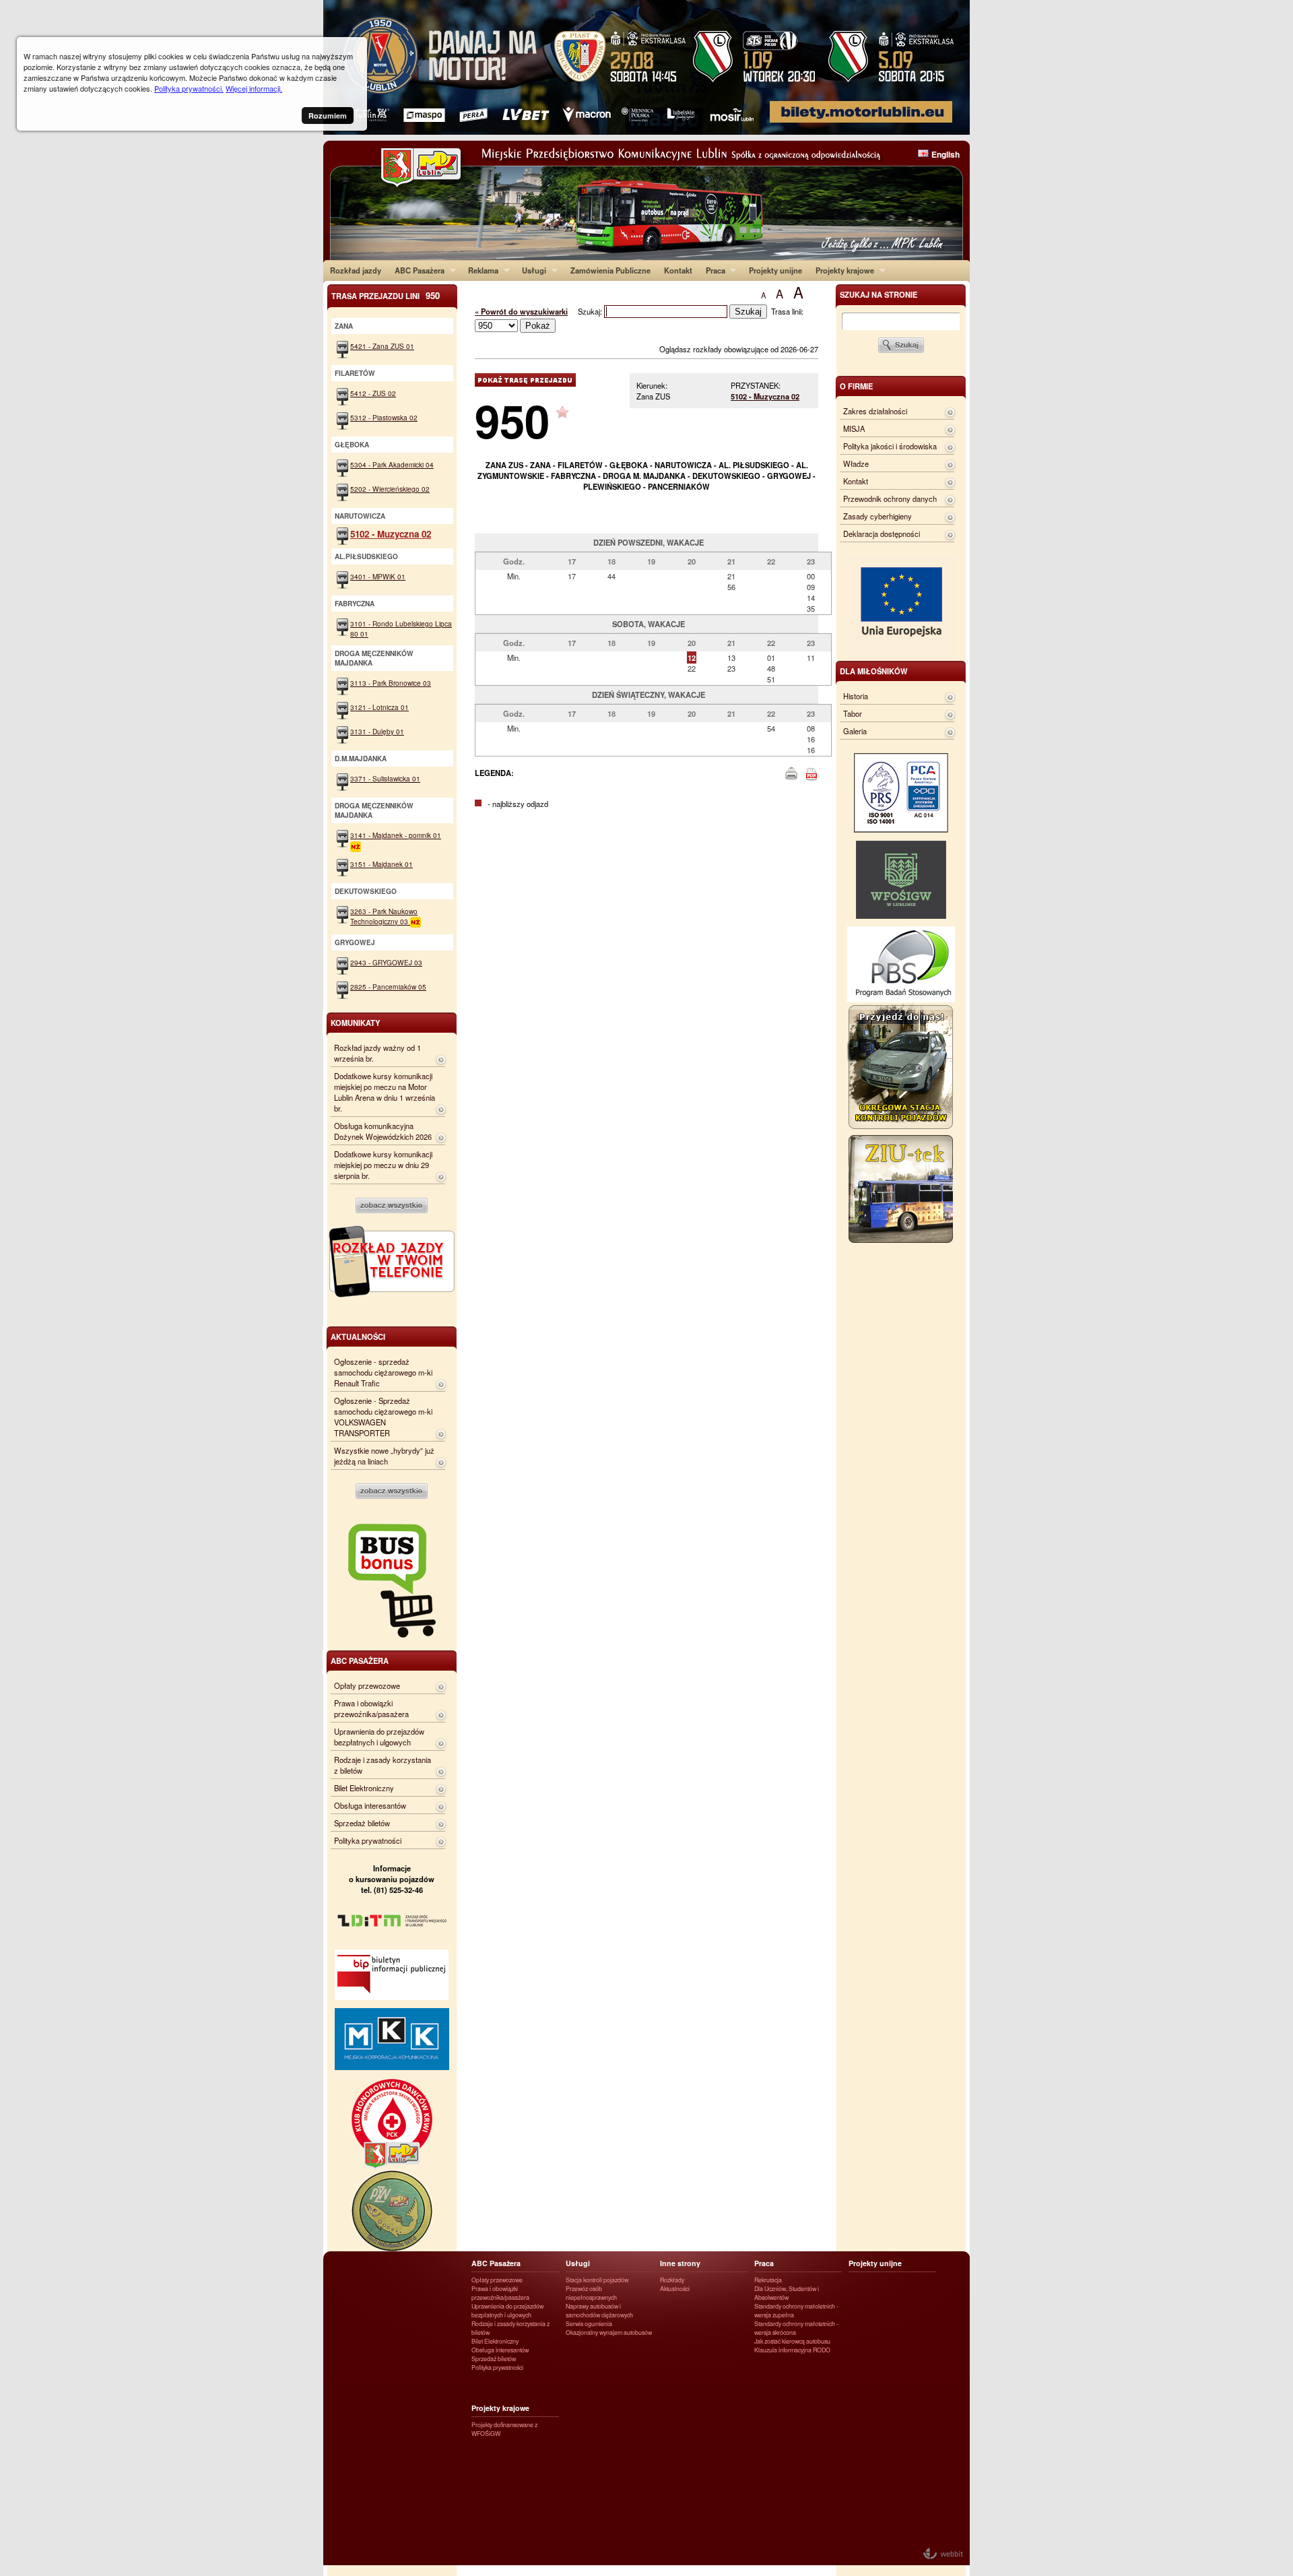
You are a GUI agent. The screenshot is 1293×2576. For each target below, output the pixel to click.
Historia (856, 696)
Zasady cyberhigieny (877, 516)
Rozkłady (672, 2280)
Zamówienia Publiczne (610, 270)
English (946, 154)
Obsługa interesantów (370, 1805)
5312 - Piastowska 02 (384, 417)
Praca (712, 270)
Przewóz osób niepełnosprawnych (591, 2293)
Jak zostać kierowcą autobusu (792, 2341)
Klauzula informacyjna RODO (792, 2350)
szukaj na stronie (878, 294)
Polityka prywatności (368, 1840)
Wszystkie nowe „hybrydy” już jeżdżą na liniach (384, 1456)
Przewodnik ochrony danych (890, 498)
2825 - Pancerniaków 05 (388, 987)
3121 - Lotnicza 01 (379, 707)
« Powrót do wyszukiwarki (521, 311)
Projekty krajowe (841, 270)
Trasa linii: (787, 311)
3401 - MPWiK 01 (378, 576)
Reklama (480, 270)
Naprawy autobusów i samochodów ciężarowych (599, 2311)
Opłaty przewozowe (367, 1685)
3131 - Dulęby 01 (377, 731)
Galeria (855, 731)
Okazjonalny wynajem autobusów (609, 2332)
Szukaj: (591, 311)
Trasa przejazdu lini (386, 295)
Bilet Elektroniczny (364, 1788)
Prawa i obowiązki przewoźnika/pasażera (371, 1708)
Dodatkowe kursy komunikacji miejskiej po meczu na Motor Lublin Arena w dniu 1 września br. (385, 1092)
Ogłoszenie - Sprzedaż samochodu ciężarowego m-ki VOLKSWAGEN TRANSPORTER (383, 1417)
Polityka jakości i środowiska (890, 446)
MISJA (854, 428)
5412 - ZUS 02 (373, 393)
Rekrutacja (768, 2280)
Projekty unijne (775, 270)
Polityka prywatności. (189, 88)
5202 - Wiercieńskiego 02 (390, 489)
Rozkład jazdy (356, 270)
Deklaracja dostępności (882, 534)
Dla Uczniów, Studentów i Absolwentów (787, 2293)
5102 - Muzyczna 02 (765, 396)
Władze (856, 463)
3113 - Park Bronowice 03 (391, 683)
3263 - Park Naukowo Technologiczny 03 (384, 916)
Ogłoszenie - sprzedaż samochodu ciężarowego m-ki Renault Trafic (383, 1372)
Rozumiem (328, 116)
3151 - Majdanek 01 (382, 864)
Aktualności (675, 2289)
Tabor (853, 713)
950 (512, 420)
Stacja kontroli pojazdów (597, 2280)
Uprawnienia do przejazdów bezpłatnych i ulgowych (379, 1737)
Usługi (531, 270)
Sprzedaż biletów (362, 1823)
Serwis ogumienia (589, 2324)
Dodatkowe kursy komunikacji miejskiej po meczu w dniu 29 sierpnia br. (383, 1165)
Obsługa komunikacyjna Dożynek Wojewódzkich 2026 (383, 1131)
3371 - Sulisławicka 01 (385, 778)
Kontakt (678, 270)
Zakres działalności (875, 411)
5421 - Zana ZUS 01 (382, 346)
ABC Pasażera (416, 270)
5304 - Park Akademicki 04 (392, 464)
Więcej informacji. (254, 88)
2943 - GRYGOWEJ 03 (386, 962)
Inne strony (680, 2263)
